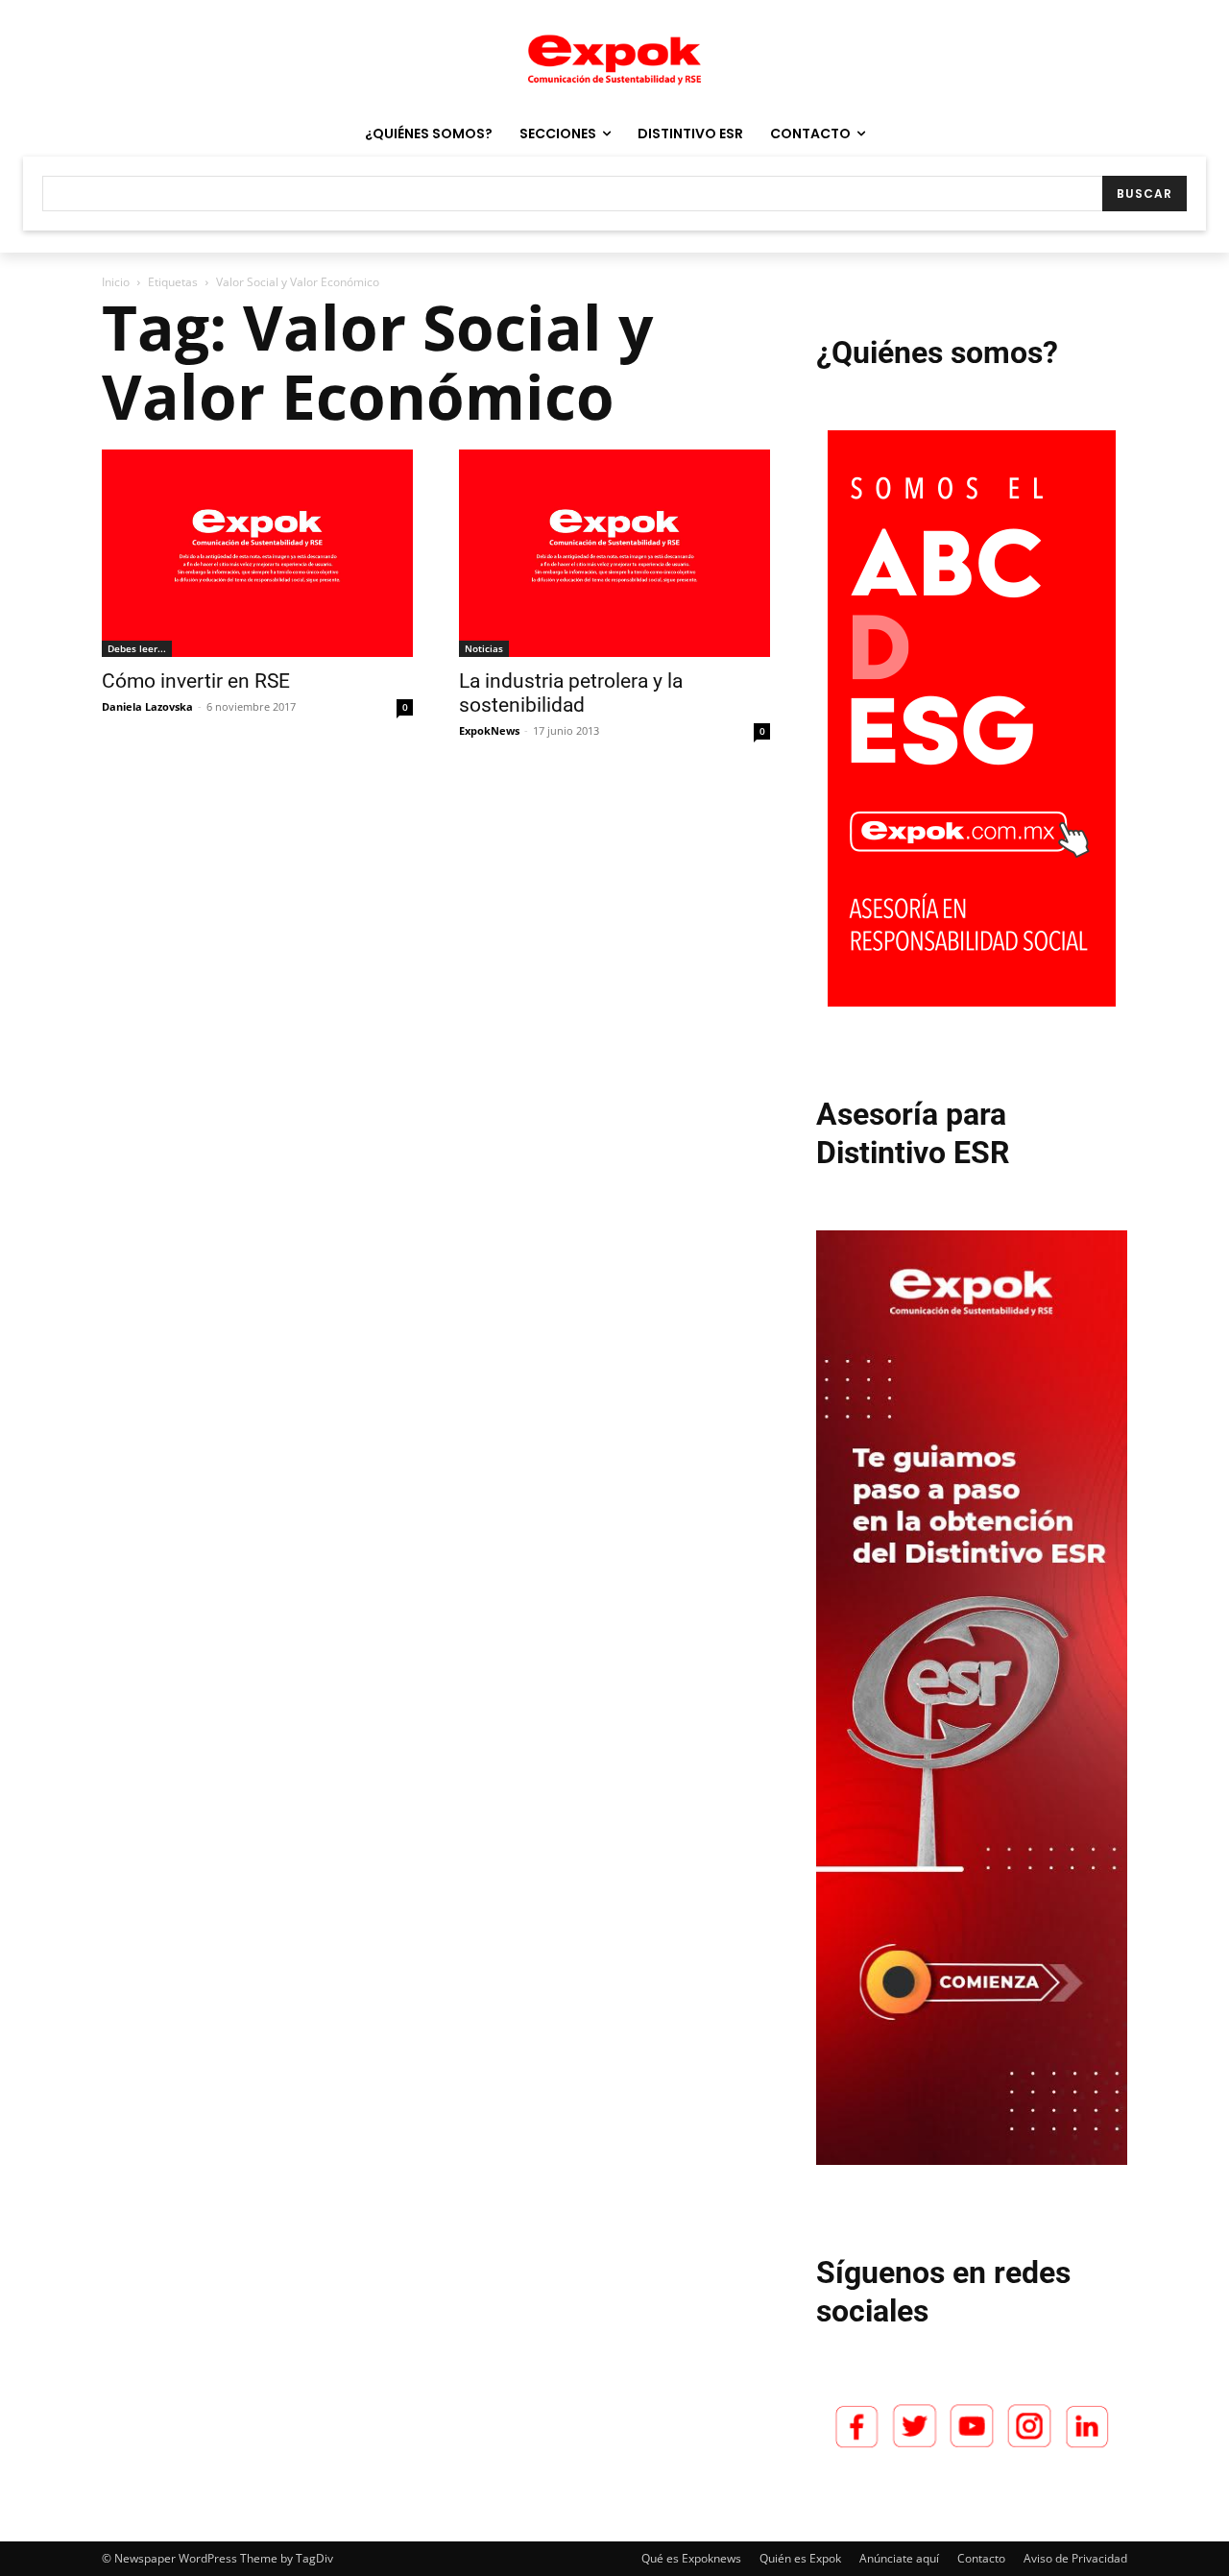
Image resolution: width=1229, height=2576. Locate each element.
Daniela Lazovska (147, 706)
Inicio (116, 282)
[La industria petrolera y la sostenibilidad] (614, 553)
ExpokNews (489, 730)
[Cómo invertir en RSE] (257, 553)
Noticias (484, 648)
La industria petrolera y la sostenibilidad (571, 693)
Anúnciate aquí (899, 2558)
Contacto (981, 2558)
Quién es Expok (800, 2558)
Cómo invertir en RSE (196, 681)
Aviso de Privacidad (1075, 2558)
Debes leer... (137, 648)
